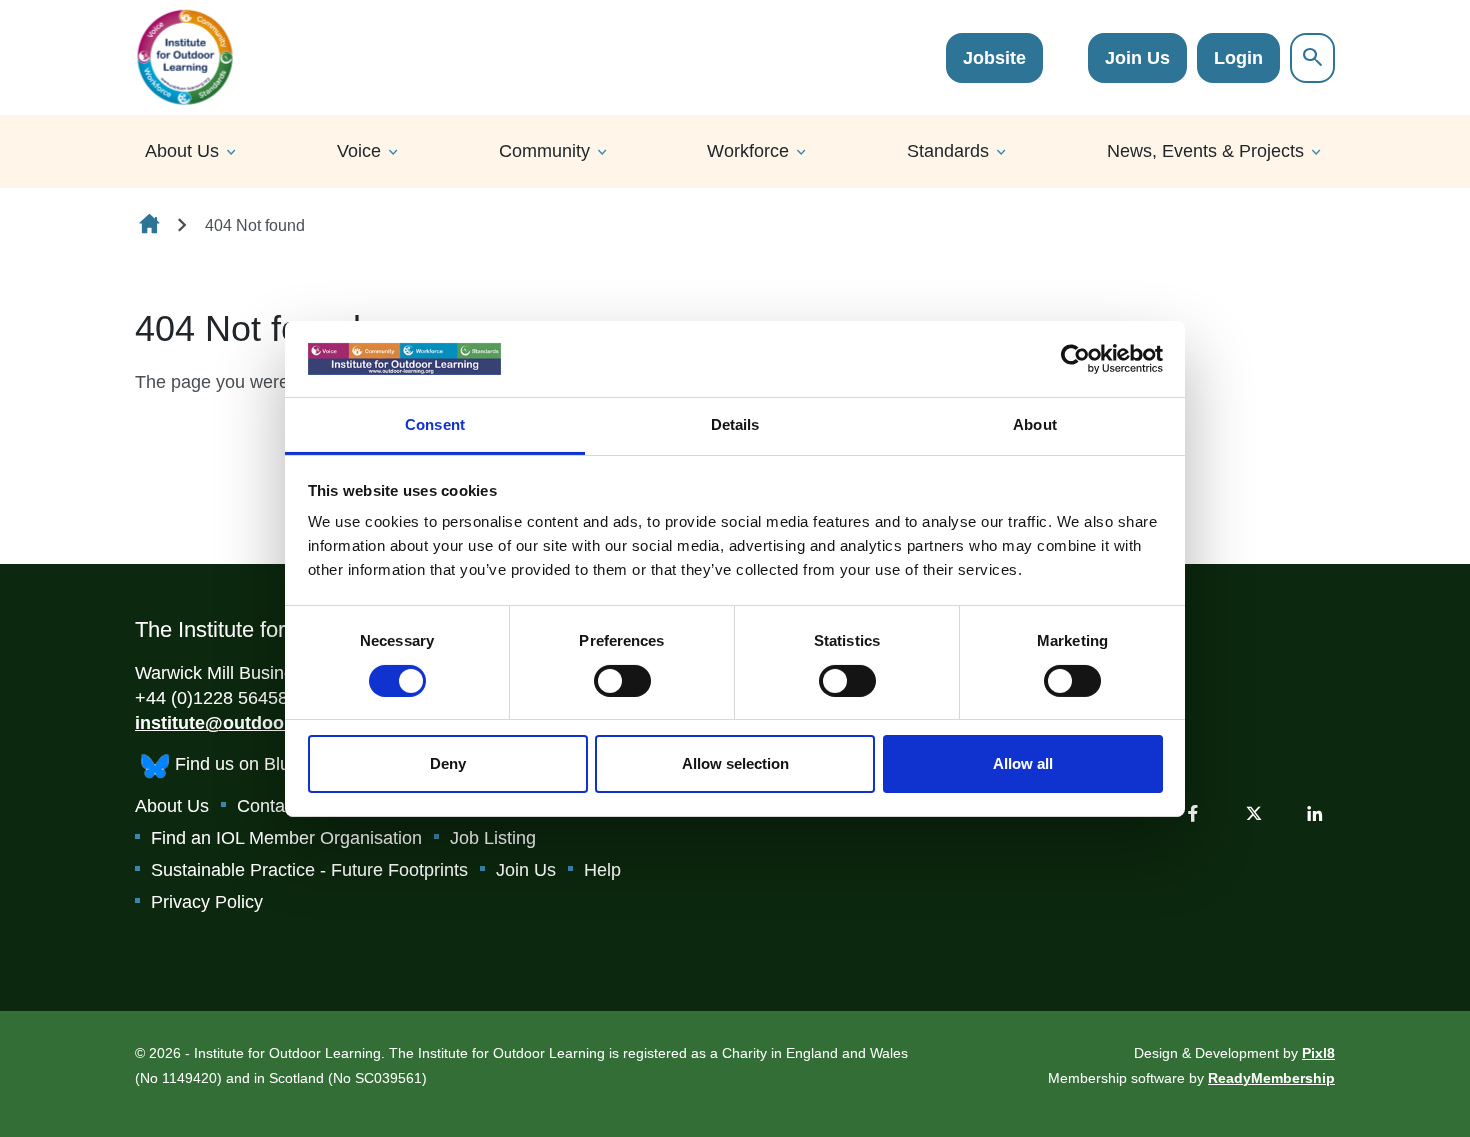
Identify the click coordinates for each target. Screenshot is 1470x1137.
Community (544, 151)
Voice (359, 151)
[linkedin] (1315, 813)
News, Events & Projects (1205, 151)
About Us (182, 151)
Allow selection (735, 763)
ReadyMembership (1271, 1078)
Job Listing (493, 838)
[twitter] (1254, 813)
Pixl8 (1318, 1053)
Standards (948, 151)
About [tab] (1035, 424)
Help (602, 870)
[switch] (622, 681)
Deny (448, 763)
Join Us (1137, 58)
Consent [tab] (435, 424)
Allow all (1023, 763)
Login (1238, 58)
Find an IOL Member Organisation (286, 838)
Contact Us (281, 806)
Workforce (748, 151)
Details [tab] (735, 424)
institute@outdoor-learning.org (268, 723)
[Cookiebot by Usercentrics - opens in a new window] (1075, 359)
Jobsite (994, 58)
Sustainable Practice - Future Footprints (309, 870)
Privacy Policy (207, 902)
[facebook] (1193, 813)
